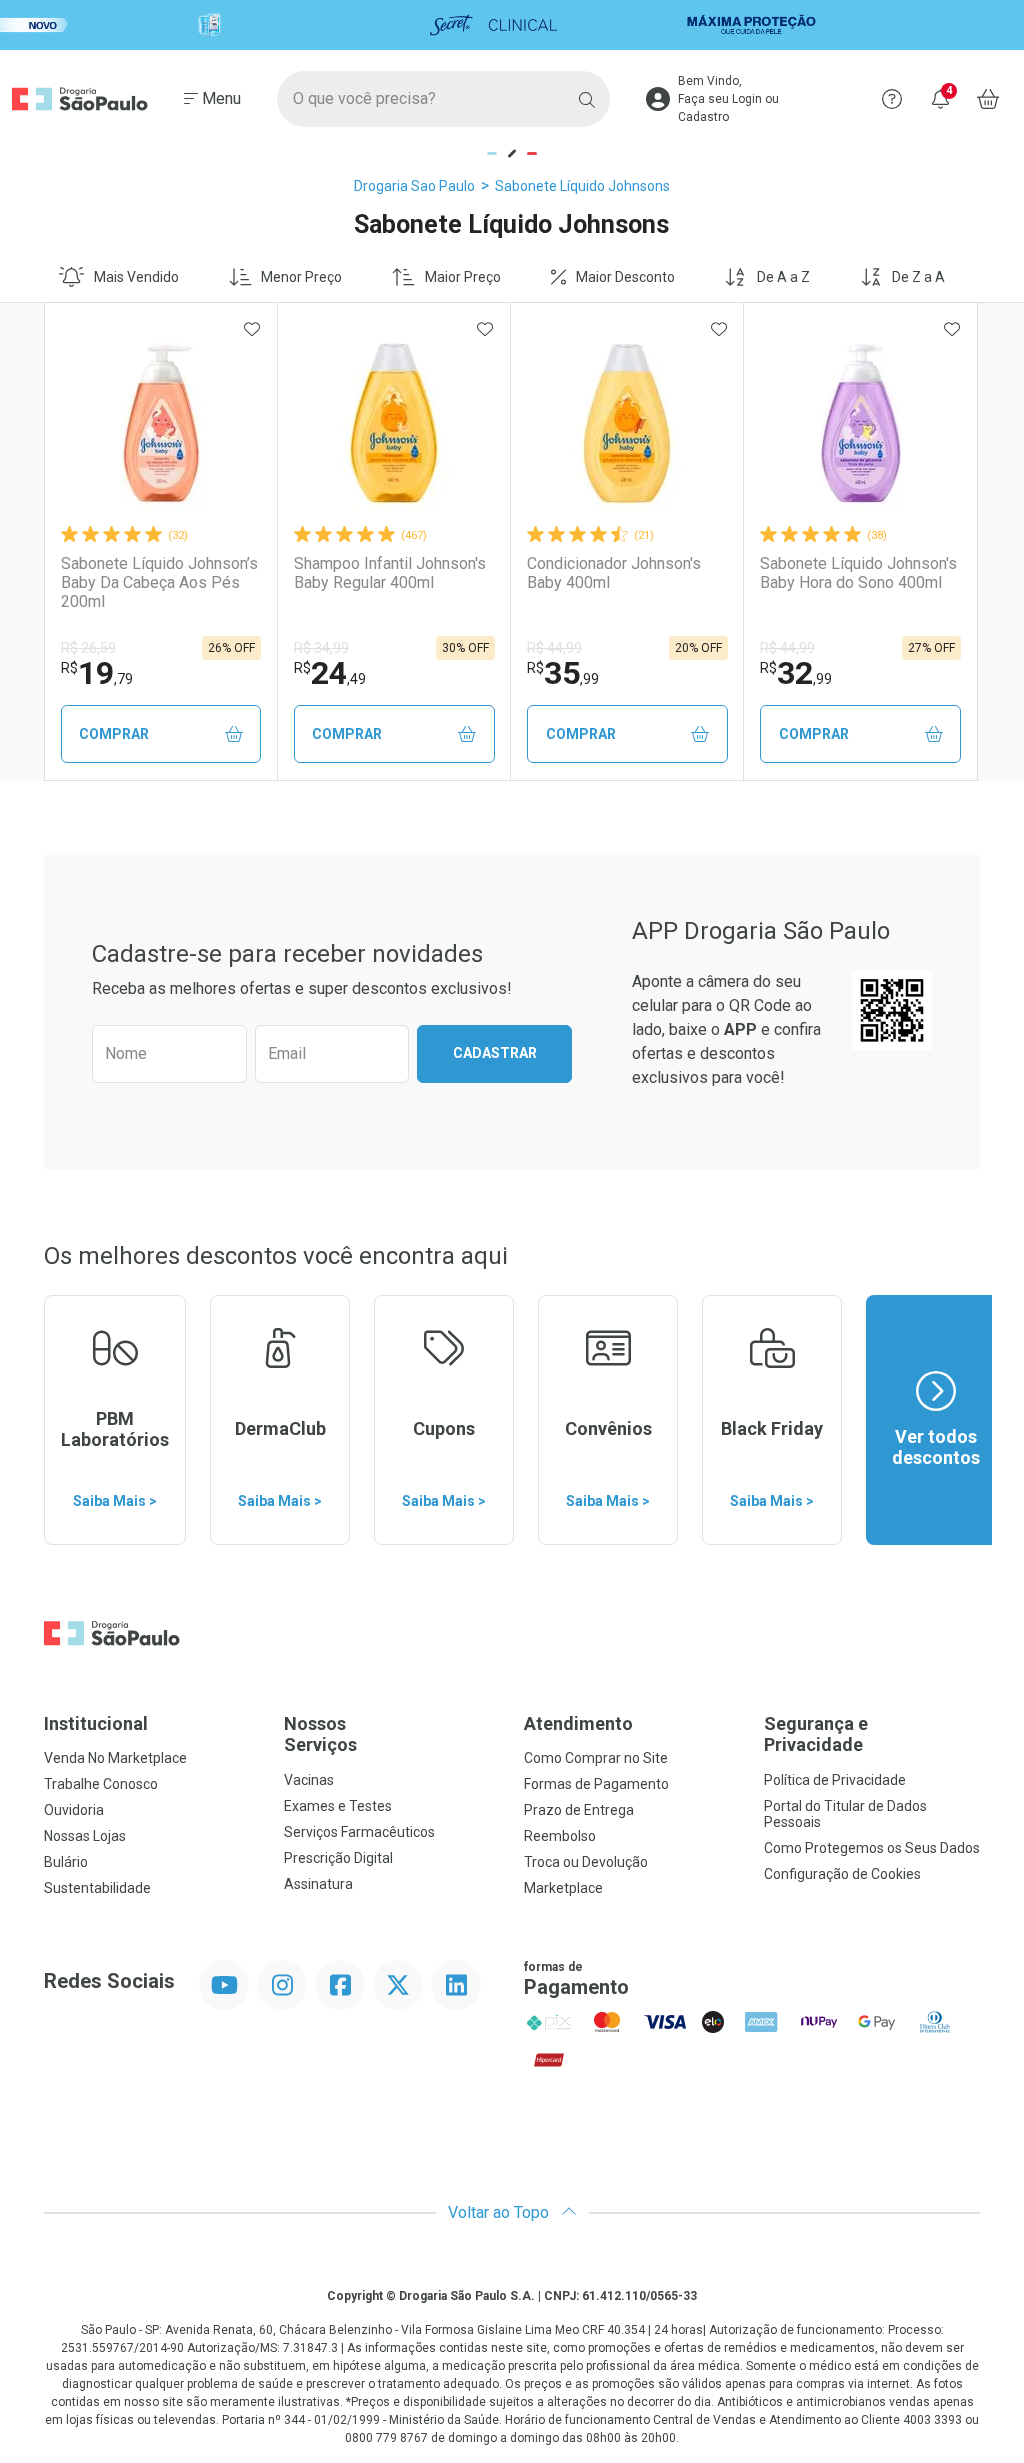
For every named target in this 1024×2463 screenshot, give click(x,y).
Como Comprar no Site (596, 1758)
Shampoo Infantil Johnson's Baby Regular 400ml (390, 573)
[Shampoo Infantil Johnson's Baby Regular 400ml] (394, 423)
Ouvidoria (74, 1810)
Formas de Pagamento (596, 1784)
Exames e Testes (338, 1806)
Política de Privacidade (835, 1780)
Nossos (320, 1734)
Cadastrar (495, 1053)
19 (97, 673)
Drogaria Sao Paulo (414, 186)
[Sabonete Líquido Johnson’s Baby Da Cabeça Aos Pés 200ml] (161, 423)
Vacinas (309, 1780)
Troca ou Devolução (586, 1862)
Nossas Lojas (85, 1836)
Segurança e (816, 1734)
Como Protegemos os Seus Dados (872, 1848)
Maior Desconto (625, 277)
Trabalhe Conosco (101, 1784)
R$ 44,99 (554, 648)
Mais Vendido (136, 277)
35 (563, 673)
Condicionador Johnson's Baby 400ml (614, 573)
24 (330, 673)
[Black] (512, 25)
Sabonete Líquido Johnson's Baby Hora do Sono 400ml (858, 573)
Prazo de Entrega (579, 1810)
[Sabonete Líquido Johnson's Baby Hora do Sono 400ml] (861, 423)
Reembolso (560, 1836)
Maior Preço (463, 277)
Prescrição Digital (338, 1858)
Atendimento (578, 1723)
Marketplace (563, 1888)
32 (796, 673)
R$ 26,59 (88, 648)
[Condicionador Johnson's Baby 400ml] (627, 423)
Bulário (66, 1862)
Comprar (114, 734)
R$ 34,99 (321, 648)
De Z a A (918, 277)
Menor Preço (301, 277)
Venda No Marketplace (115, 1758)
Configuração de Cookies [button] (842, 1874)
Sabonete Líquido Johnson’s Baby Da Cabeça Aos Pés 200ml (159, 582)
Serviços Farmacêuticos (359, 1832)
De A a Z (783, 277)
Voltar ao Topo (500, 2212)
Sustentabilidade (97, 1888)
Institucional (96, 1723)
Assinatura (318, 1884)
